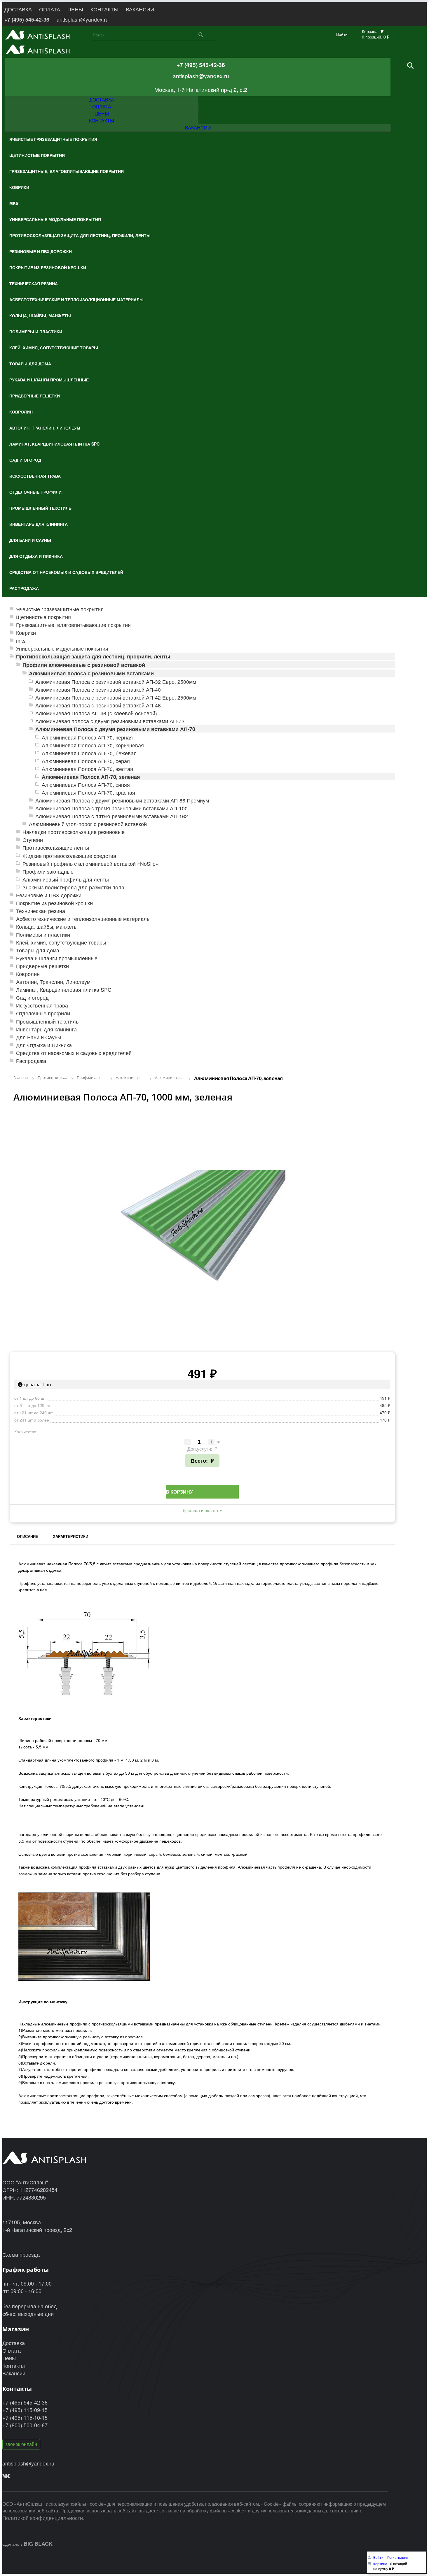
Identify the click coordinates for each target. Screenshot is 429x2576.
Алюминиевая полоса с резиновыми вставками (91, 673)
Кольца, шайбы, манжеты (47, 927)
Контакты (14, 2365)
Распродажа (31, 1061)
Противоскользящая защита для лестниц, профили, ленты (93, 656)
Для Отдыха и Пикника (44, 1045)
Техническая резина (41, 911)
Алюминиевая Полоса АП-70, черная (87, 737)
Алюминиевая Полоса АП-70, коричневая (93, 745)
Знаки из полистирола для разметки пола (73, 887)
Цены (9, 2358)
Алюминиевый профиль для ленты (66, 879)
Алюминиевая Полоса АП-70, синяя (86, 785)
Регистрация (398, 2557)
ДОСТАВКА (18, 9)
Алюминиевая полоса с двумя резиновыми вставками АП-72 (110, 721)
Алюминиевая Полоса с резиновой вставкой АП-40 (98, 689)
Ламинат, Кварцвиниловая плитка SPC (64, 990)
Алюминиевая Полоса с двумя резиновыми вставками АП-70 (115, 729)
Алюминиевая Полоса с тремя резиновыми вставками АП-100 (111, 808)
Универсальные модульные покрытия (62, 648)
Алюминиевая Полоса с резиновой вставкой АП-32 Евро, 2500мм (116, 682)
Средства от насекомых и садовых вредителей (74, 1053)
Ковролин (28, 974)
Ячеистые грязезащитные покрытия (60, 609)
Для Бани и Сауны (39, 1037)
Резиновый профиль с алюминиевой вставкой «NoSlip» (90, 864)
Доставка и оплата (200, 1510)
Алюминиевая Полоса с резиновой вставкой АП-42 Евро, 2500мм (116, 697)
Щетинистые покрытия (43, 617)
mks (21, 641)
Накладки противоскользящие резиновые (74, 832)
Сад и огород (32, 997)
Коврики (26, 633)
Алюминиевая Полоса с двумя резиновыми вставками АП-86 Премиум (122, 800)
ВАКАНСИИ (140, 9)
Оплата (12, 2350)
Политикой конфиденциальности (43, 2518)
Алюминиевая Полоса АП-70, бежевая (89, 753)
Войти (342, 34)
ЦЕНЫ (75, 9)
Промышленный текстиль (47, 1021)
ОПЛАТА (50, 9)
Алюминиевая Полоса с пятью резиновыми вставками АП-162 (112, 816)
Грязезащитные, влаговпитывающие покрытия (73, 625)
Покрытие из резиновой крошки (54, 903)
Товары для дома (38, 950)
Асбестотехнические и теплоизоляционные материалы (83, 919)
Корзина (380, 2564)
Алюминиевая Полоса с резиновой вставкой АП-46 (98, 705)
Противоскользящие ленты (56, 848)
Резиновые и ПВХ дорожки (49, 895)
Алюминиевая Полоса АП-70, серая (86, 761)
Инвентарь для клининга (46, 1029)
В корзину (179, 1492)
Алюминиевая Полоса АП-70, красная (88, 792)
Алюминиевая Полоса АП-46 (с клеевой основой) (96, 713)
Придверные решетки (42, 966)
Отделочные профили (43, 1013)
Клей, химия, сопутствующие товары (61, 942)
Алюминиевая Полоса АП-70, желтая (87, 769)
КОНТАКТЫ (104, 9)
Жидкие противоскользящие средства (69, 856)
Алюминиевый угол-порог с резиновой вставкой (88, 824)
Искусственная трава (42, 1005)
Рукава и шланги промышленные (57, 958)
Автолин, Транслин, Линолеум (53, 982)
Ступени (33, 840)
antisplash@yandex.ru (83, 19)
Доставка (14, 2343)
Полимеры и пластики (43, 934)
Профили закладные (48, 871)
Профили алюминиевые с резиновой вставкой (84, 665)
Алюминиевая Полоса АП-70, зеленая (91, 777)
